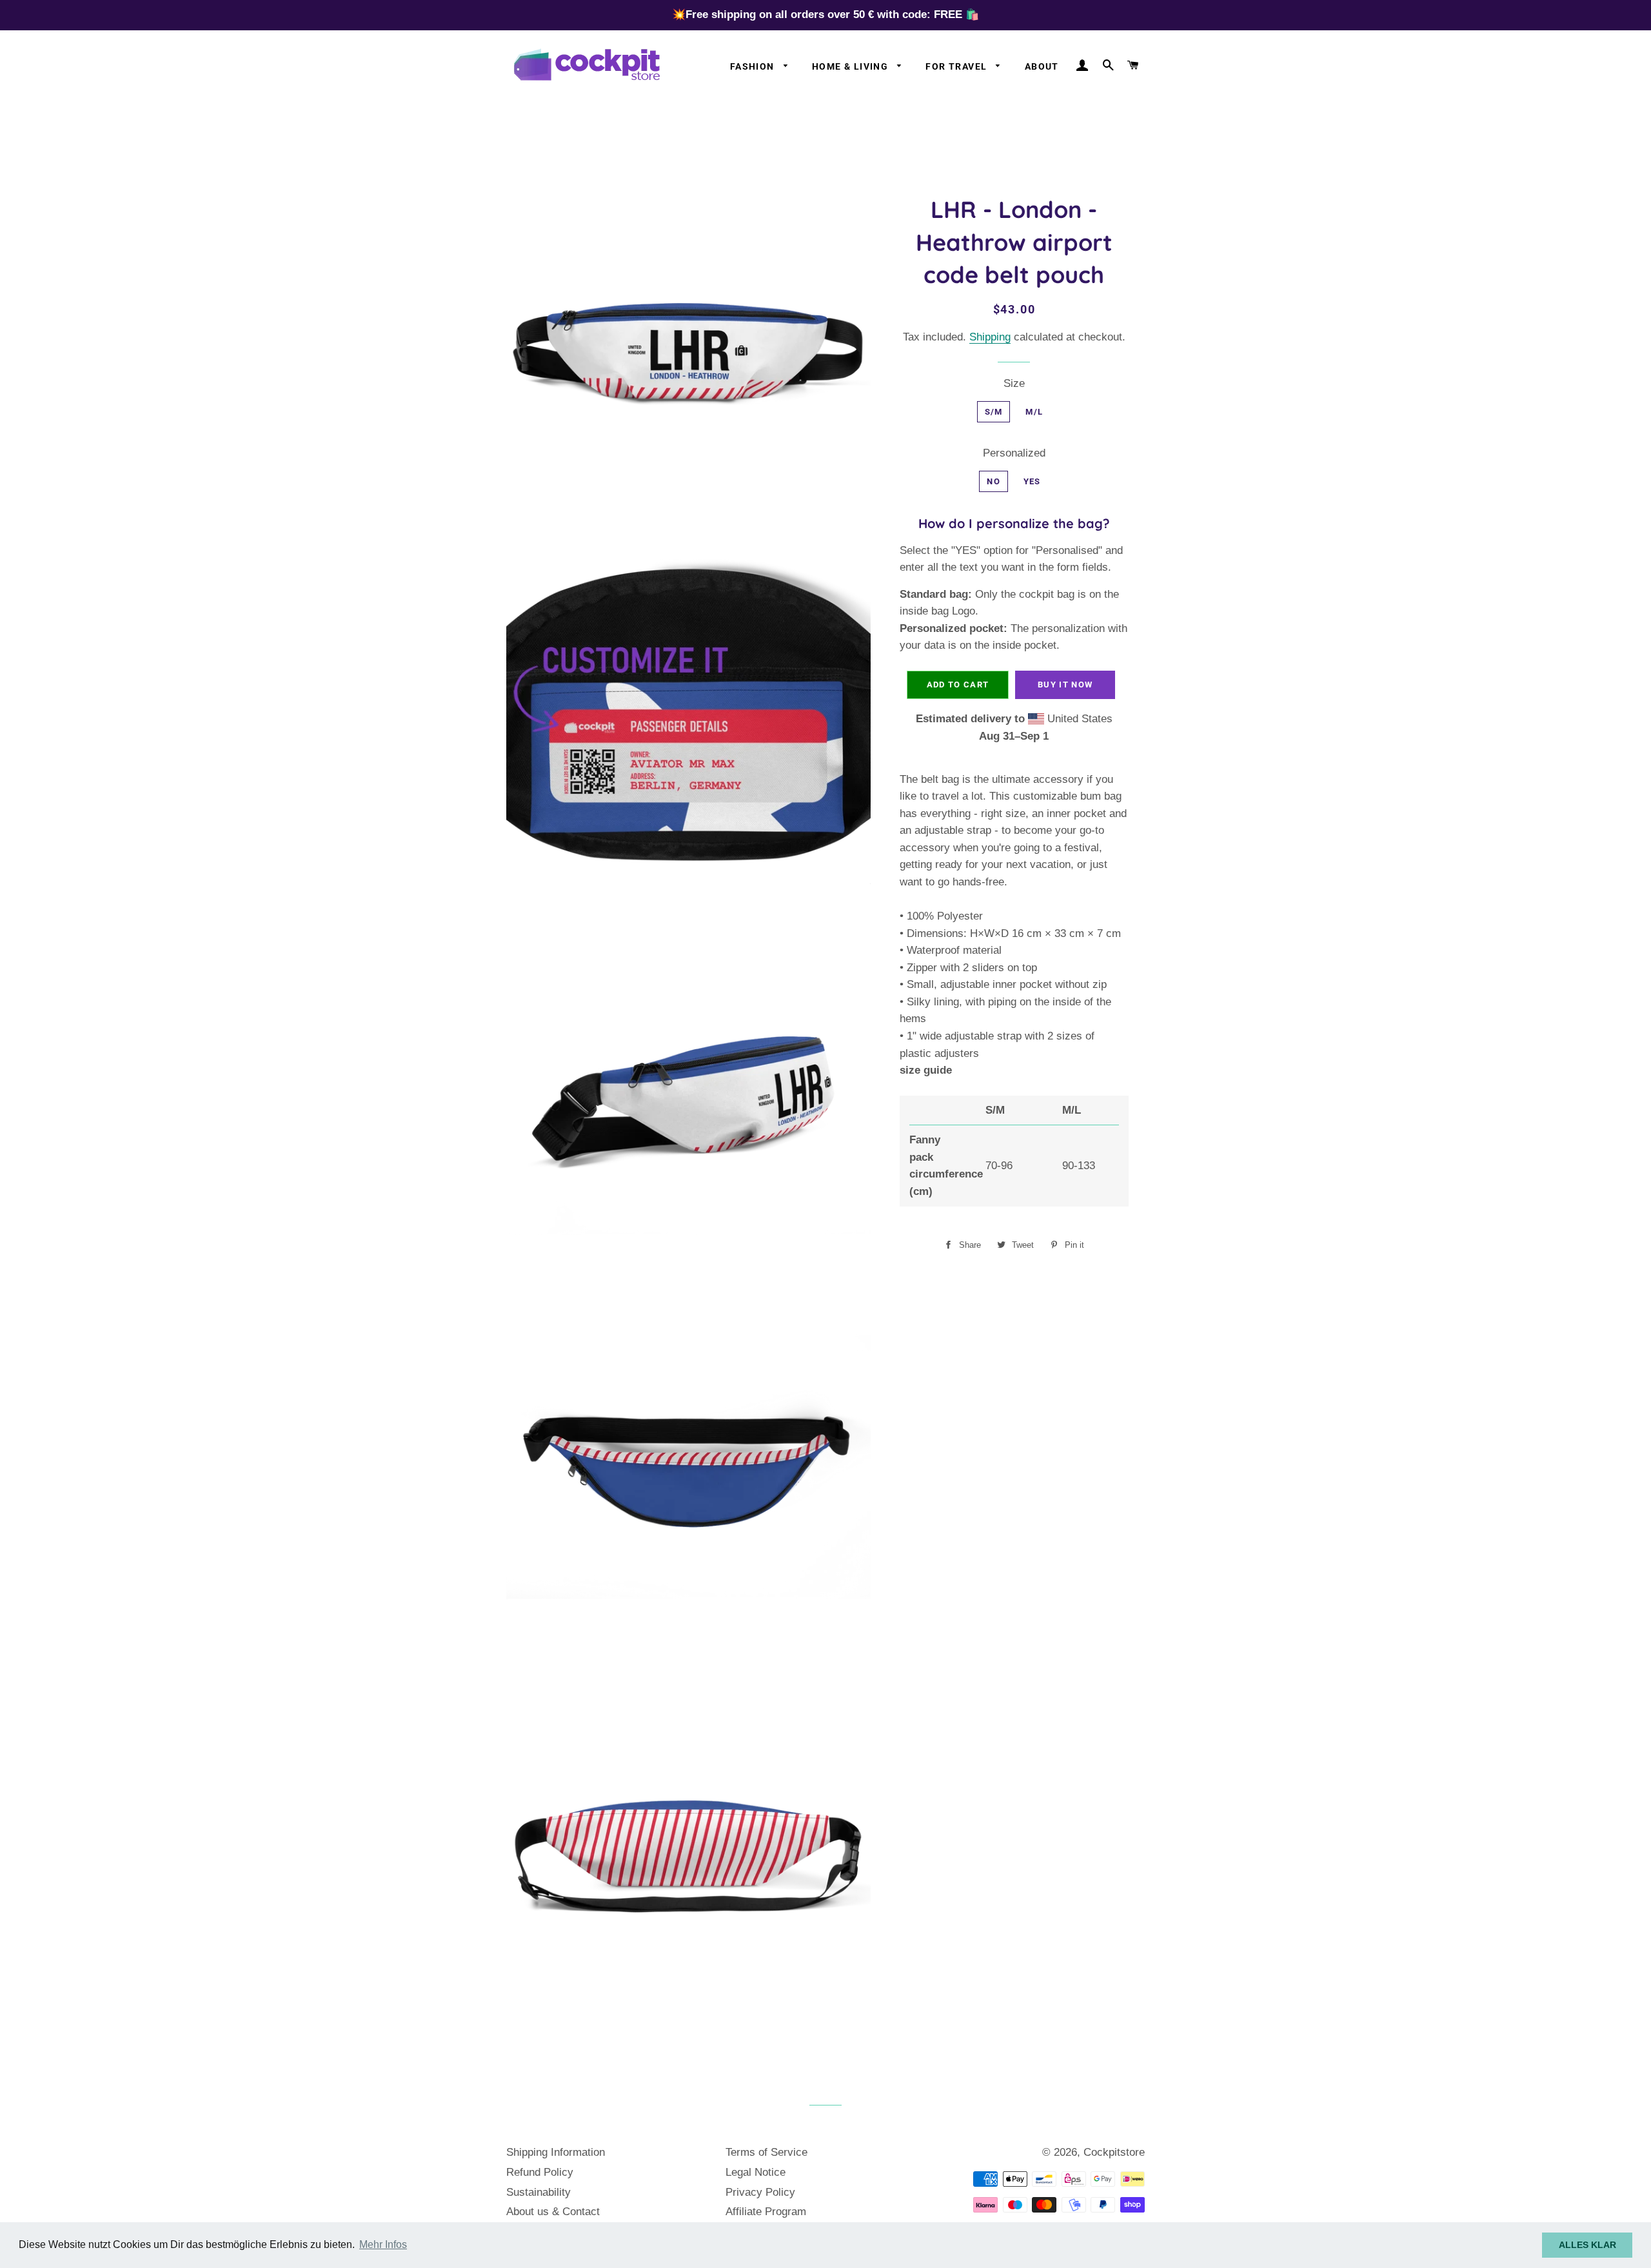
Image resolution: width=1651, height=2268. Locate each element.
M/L (1034, 412)
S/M (994, 412)
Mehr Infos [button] (383, 2244)
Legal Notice (756, 2172)
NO (994, 481)
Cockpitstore (1114, 2152)
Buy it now (1065, 685)
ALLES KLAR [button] (1587, 2245)
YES (1032, 481)
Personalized (1014, 453)
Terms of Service (766, 2152)
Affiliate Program (766, 2212)
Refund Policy (540, 2172)
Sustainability (539, 2192)
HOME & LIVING (852, 66)
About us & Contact (553, 2212)
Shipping (990, 337)
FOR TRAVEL (957, 66)
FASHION (754, 66)
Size (1014, 383)
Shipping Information (556, 2152)
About (1042, 66)
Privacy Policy (760, 2192)
